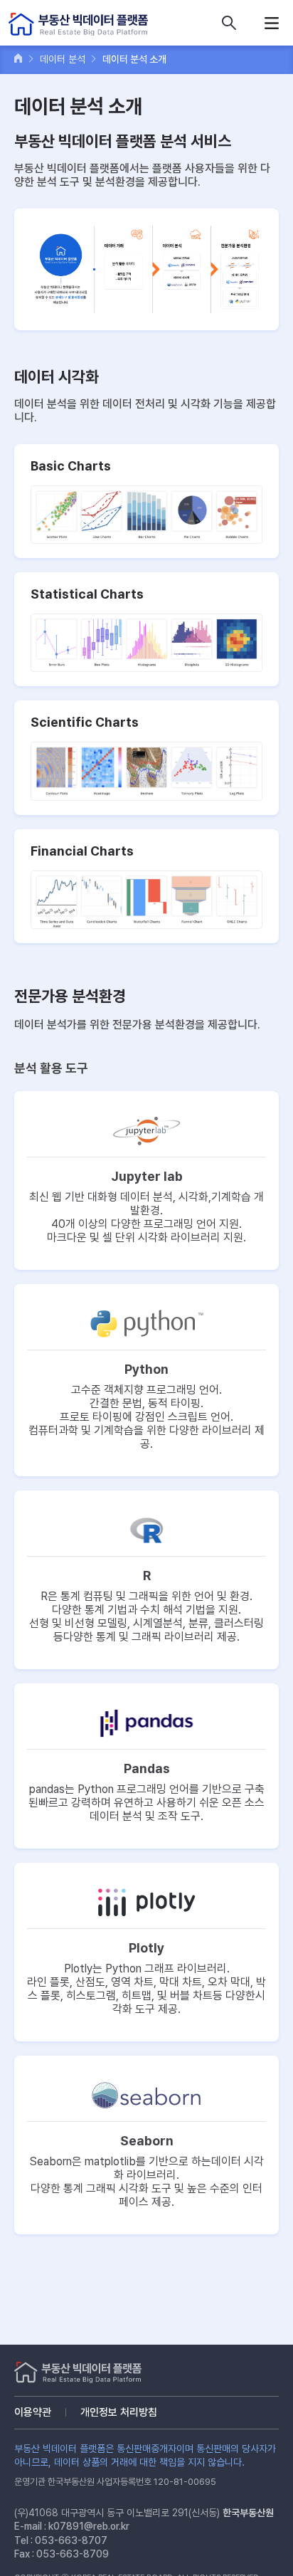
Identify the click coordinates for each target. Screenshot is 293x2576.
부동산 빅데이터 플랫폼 (78, 25)
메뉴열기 (272, 23)
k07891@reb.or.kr (89, 2526)
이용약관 (33, 2412)
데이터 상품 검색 (229, 23)
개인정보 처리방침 (119, 2412)
